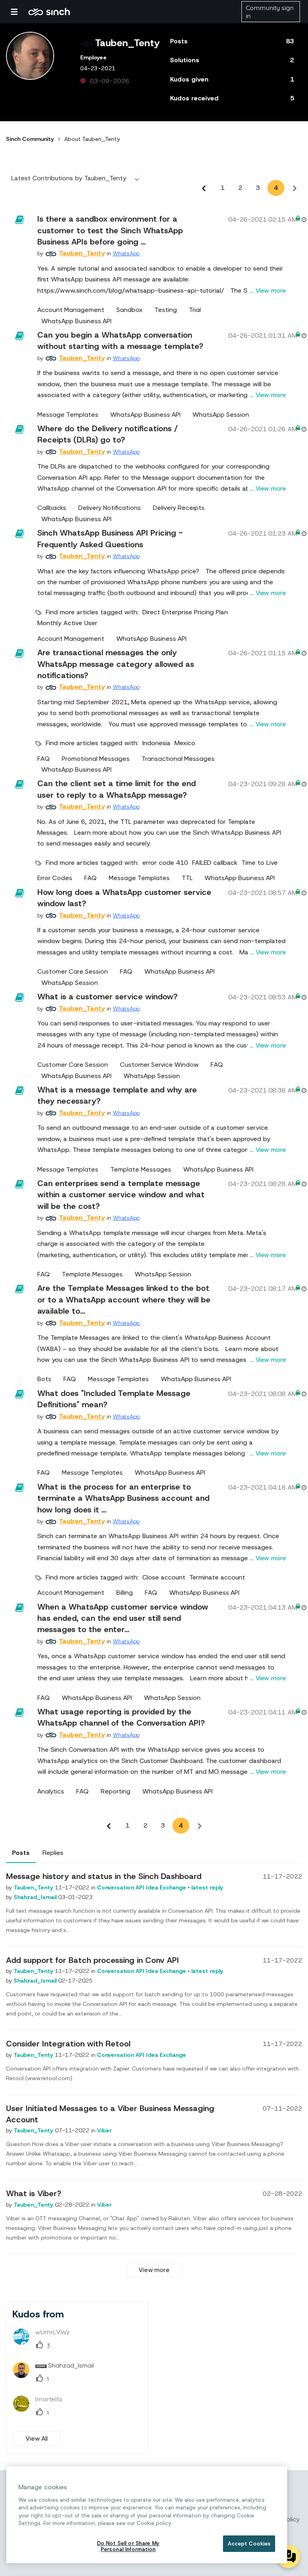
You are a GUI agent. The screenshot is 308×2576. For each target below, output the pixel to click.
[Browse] (18, 12)
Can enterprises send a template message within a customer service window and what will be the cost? (121, 1195)
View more (154, 2270)
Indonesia (156, 743)
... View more (268, 290)
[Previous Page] (204, 188)
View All (37, 2438)
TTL (187, 878)
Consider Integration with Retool (68, 2044)
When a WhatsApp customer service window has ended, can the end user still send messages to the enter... (123, 1618)
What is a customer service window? (107, 997)
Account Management (71, 310)
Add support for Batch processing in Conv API (92, 1960)
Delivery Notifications (109, 508)
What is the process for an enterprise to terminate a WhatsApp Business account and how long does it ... (123, 1498)
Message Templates (68, 415)
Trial (195, 310)
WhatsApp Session (221, 415)
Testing (166, 310)
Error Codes (55, 878)
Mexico (185, 743)
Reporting (115, 1791)
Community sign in (270, 12)
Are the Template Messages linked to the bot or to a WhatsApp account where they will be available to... (124, 1299)
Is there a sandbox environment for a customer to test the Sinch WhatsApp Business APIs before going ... (110, 230)
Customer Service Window (159, 1065)
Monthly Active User (67, 623)
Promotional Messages (96, 759)
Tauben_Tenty (34, 1887)
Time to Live (259, 863)
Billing (125, 1593)
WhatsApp (126, 253)
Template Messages (141, 1170)
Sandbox (129, 310)
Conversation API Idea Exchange (142, 1887)
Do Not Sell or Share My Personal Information (128, 2546)
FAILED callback (215, 863)
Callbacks (52, 508)
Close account (164, 1577)
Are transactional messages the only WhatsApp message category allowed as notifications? (116, 664)
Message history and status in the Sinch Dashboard (104, 1876)
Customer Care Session (73, 972)
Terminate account (217, 1577)
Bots (44, 1379)
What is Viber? (34, 2193)
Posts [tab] (21, 1853)
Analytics (51, 1791)
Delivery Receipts (179, 508)
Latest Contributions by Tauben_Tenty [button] (69, 178)
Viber (104, 2130)
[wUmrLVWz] (45, 2342)
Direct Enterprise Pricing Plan (185, 612)
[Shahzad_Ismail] (57, 2376)
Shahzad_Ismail (36, 1897)
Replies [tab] (53, 1853)
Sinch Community (49, 12)
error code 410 (165, 863)
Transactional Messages (178, 759)
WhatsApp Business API (76, 321)
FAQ (44, 759)
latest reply (207, 1887)
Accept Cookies (249, 2544)
